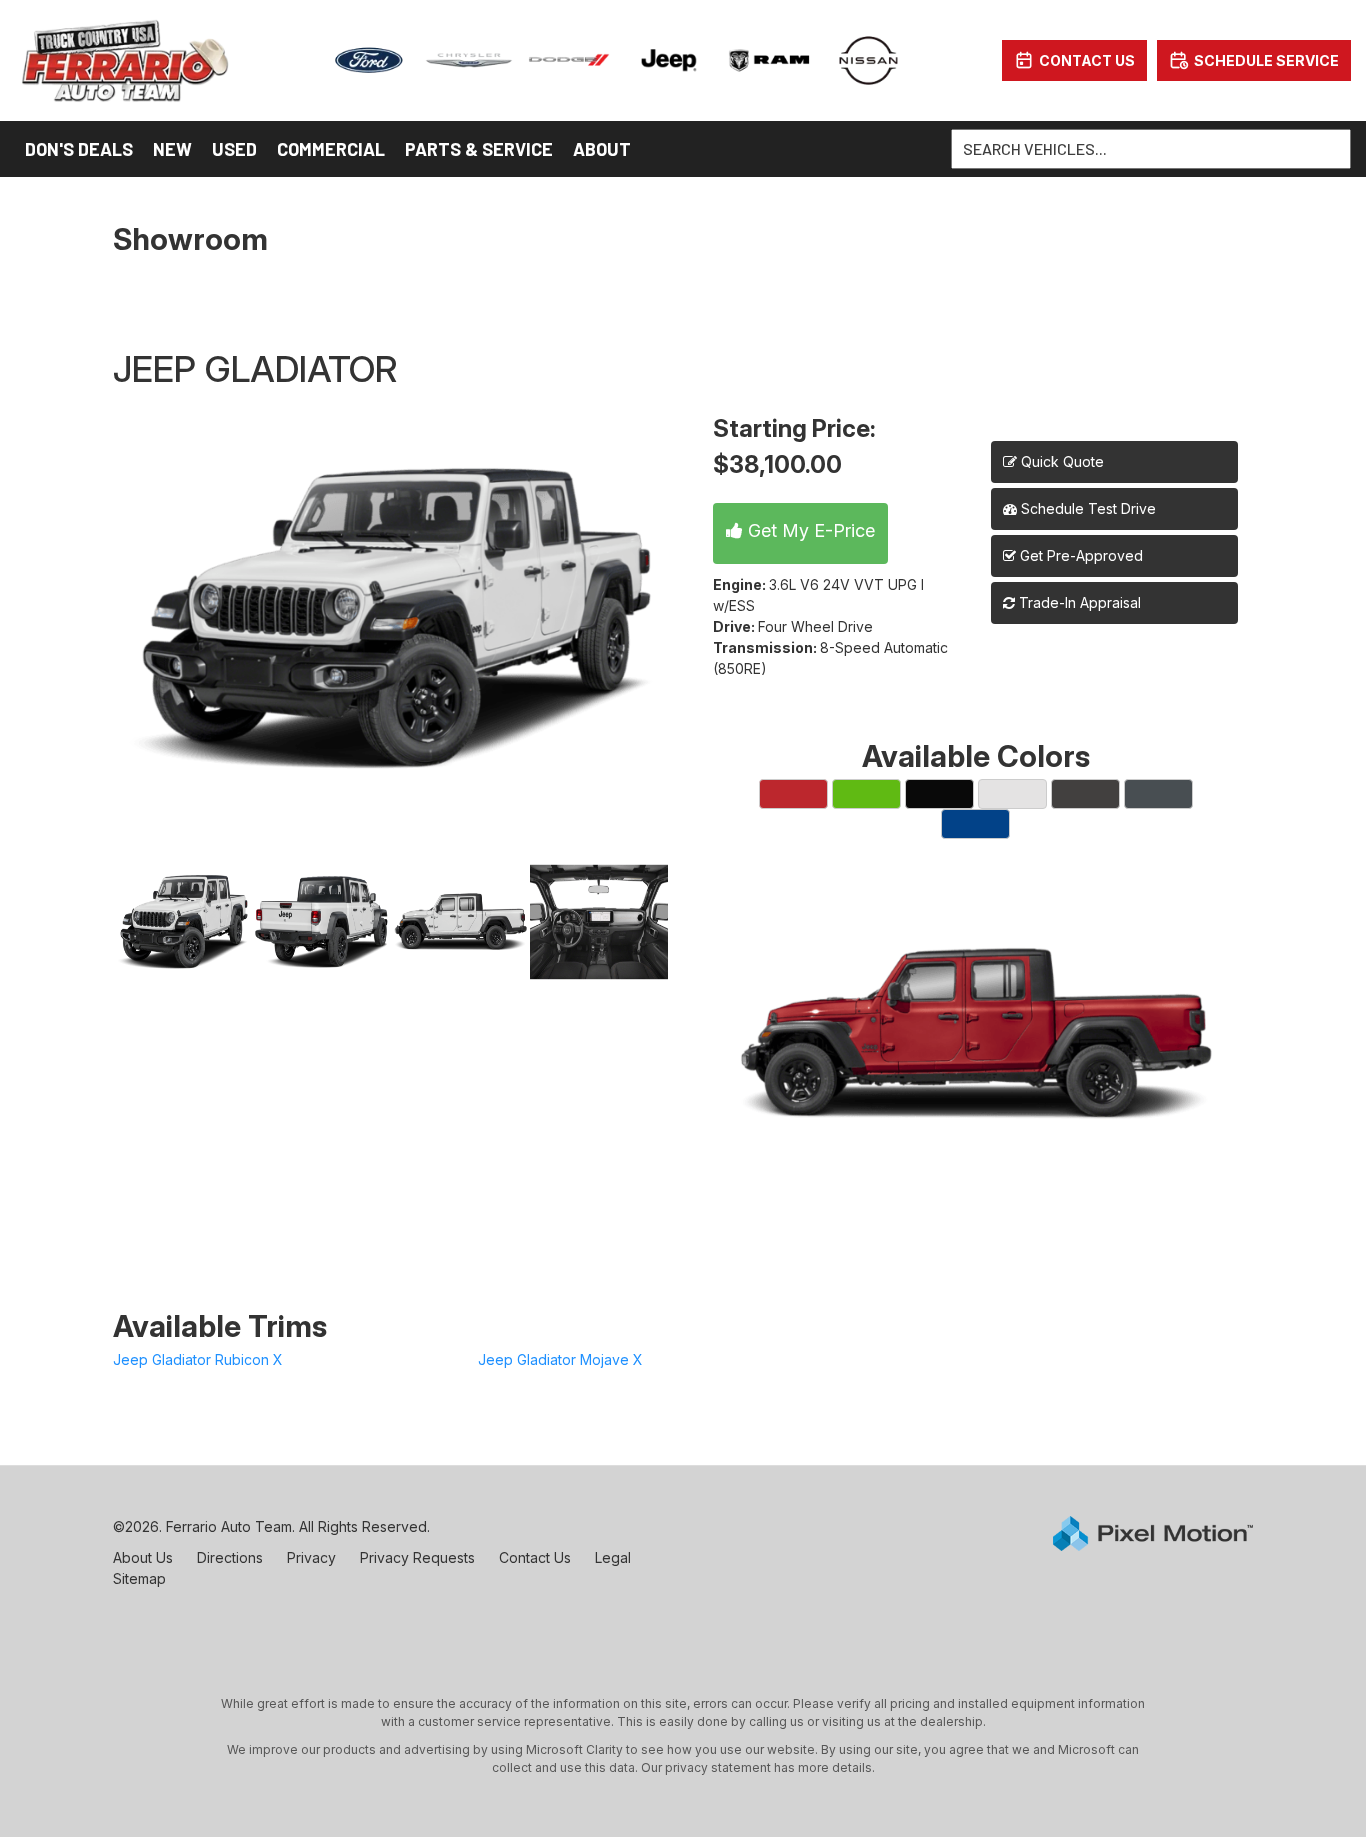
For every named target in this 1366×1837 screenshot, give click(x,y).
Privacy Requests (417, 1557)
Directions (230, 1557)
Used (234, 149)
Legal (613, 1557)
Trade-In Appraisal (1078, 602)
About (602, 149)
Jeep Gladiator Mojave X (560, 1359)
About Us (143, 1557)
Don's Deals (79, 149)
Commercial (331, 149)
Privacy (311, 1557)
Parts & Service (479, 149)
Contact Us (535, 1557)
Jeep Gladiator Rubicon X (198, 1359)
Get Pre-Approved (1081, 555)
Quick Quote (1060, 461)
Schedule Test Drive (1086, 508)
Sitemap (139, 1578)
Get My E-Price (809, 530)
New (172, 149)
